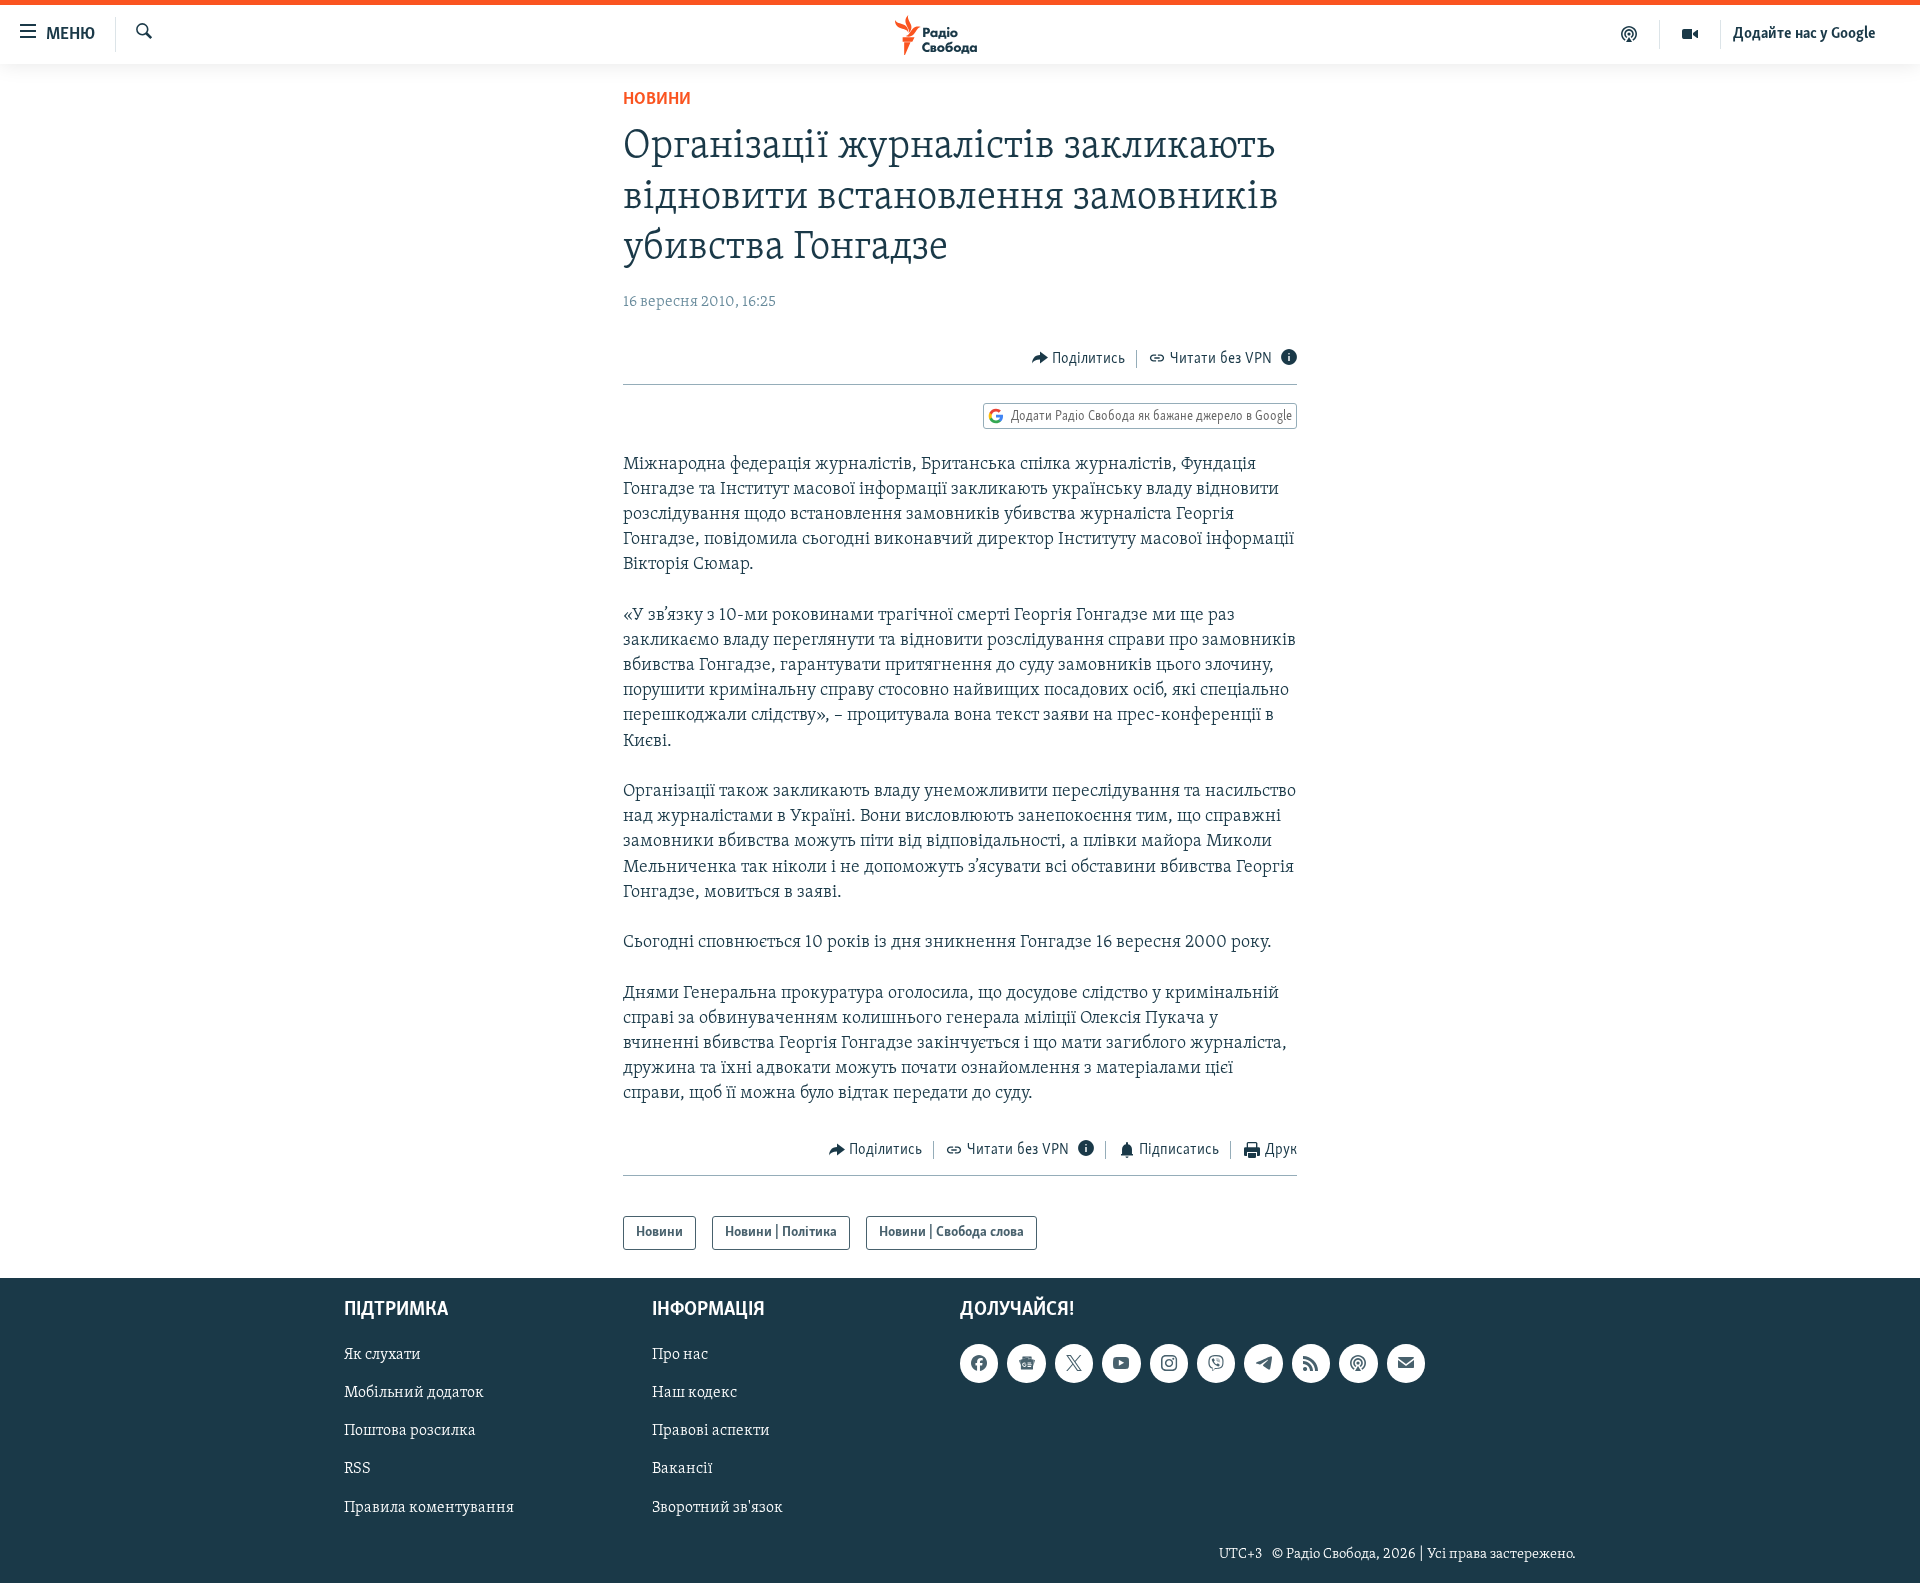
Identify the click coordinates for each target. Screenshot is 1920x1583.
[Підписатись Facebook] (979, 1364)
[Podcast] (1358, 1364)
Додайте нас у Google (1804, 34)
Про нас (680, 1356)
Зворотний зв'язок (717, 1508)
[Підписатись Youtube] (1121, 1364)
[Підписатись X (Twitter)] (1074, 1364)
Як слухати (382, 1356)
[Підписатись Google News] (1026, 1364)
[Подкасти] (1629, 34)
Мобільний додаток (414, 1394)
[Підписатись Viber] (1216, 1364)
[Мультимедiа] (1690, 34)
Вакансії (682, 1470)
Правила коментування (429, 1508)
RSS (357, 1470)
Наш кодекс (694, 1394)
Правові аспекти (711, 1432)
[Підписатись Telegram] (1263, 1364)
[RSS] (1311, 1364)
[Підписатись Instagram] (1169, 1364)
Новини (657, 100)
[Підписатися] (1406, 1364)
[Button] (1079, 359)
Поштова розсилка (410, 1432)
